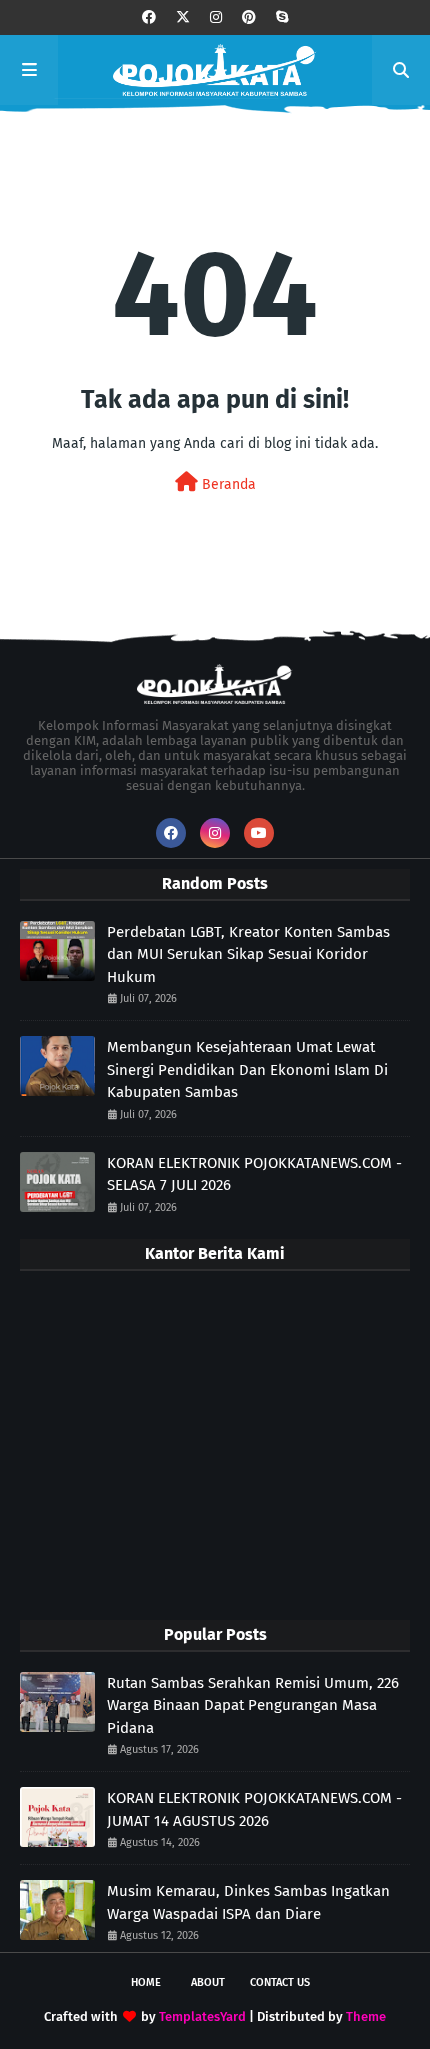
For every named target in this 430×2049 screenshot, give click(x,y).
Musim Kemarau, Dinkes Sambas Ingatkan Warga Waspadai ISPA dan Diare (248, 1902)
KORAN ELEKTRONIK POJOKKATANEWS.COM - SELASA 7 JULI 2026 (254, 1174)
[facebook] (149, 17)
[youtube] (259, 833)
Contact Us (280, 1982)
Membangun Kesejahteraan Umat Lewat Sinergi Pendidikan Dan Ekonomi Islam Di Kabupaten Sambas (247, 1069)
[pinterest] (249, 17)
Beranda (227, 484)
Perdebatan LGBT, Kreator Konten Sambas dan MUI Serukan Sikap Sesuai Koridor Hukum (248, 954)
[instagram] (216, 17)
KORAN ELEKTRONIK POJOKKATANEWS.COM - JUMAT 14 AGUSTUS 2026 (254, 1809)
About (208, 1982)
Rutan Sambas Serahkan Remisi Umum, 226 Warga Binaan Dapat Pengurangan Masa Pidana (253, 1705)
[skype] (282, 17)
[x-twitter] (183, 17)
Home (146, 1982)
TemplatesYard (202, 2016)
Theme (366, 2016)
